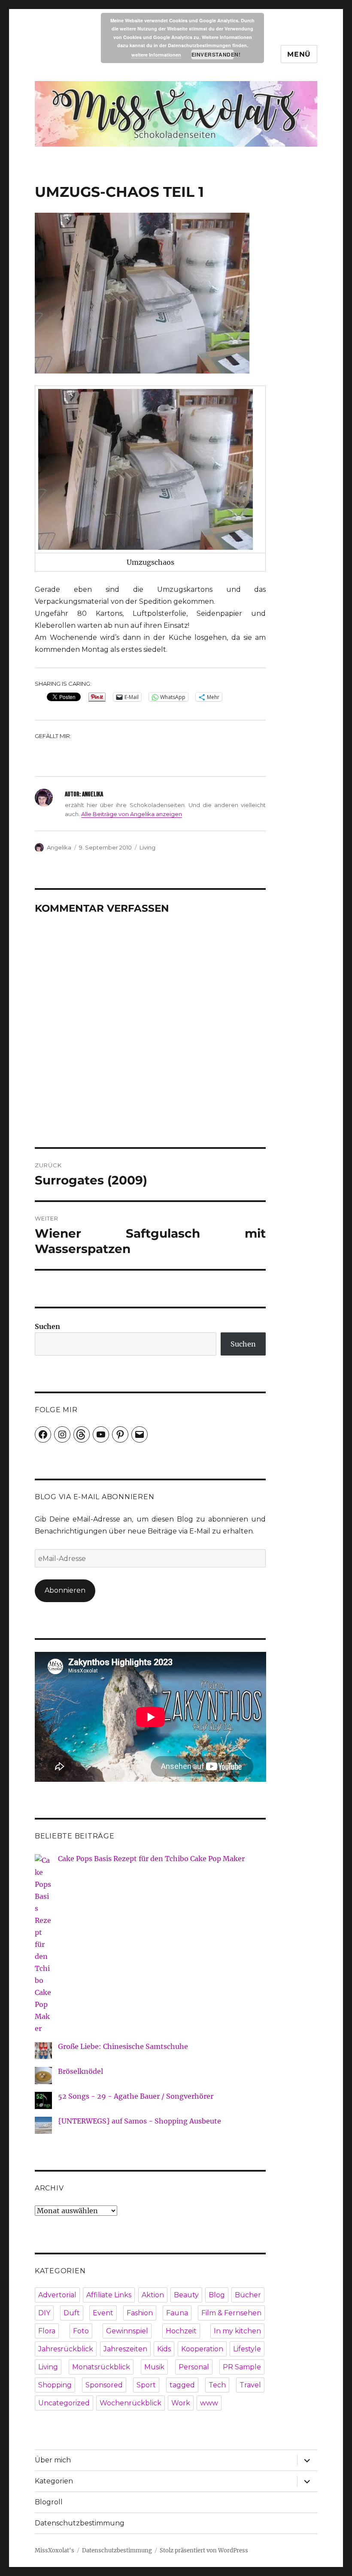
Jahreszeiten (125, 2349)
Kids (164, 2349)
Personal (194, 2367)
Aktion (153, 2295)
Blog (217, 2295)
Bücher (248, 2295)
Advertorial (57, 2295)
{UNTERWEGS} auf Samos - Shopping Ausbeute (140, 2121)
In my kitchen (237, 2331)
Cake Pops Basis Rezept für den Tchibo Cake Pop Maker (151, 1859)
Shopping (55, 2385)
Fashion (140, 2313)
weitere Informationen (156, 55)
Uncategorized (64, 2403)
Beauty (186, 2295)
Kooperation (202, 2349)
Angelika (59, 847)
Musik (154, 2367)
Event (103, 2313)
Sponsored (104, 2385)
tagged (182, 2385)
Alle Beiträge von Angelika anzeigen (132, 814)
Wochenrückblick (130, 2403)
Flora (47, 2331)
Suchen (47, 1326)
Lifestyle (247, 2349)
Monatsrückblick (101, 2367)
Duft (72, 2313)
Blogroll (49, 2502)
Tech (217, 2385)
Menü (299, 54)
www (209, 2403)
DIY (44, 2313)
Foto (81, 2331)
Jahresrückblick (66, 2349)
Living (147, 847)
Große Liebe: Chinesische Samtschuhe (123, 2046)
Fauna (177, 2313)
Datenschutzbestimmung (80, 2523)
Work (181, 2403)
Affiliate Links (109, 2295)
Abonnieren (65, 1590)
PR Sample (242, 2367)
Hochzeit (181, 2331)
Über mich (53, 2460)
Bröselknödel (80, 2071)
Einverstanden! (213, 54)
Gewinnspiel (127, 2331)
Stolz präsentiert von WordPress (204, 2550)
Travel (250, 2385)
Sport (146, 2385)
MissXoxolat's (55, 2550)
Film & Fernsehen (231, 2313)
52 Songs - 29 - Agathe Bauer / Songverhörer (136, 2096)
